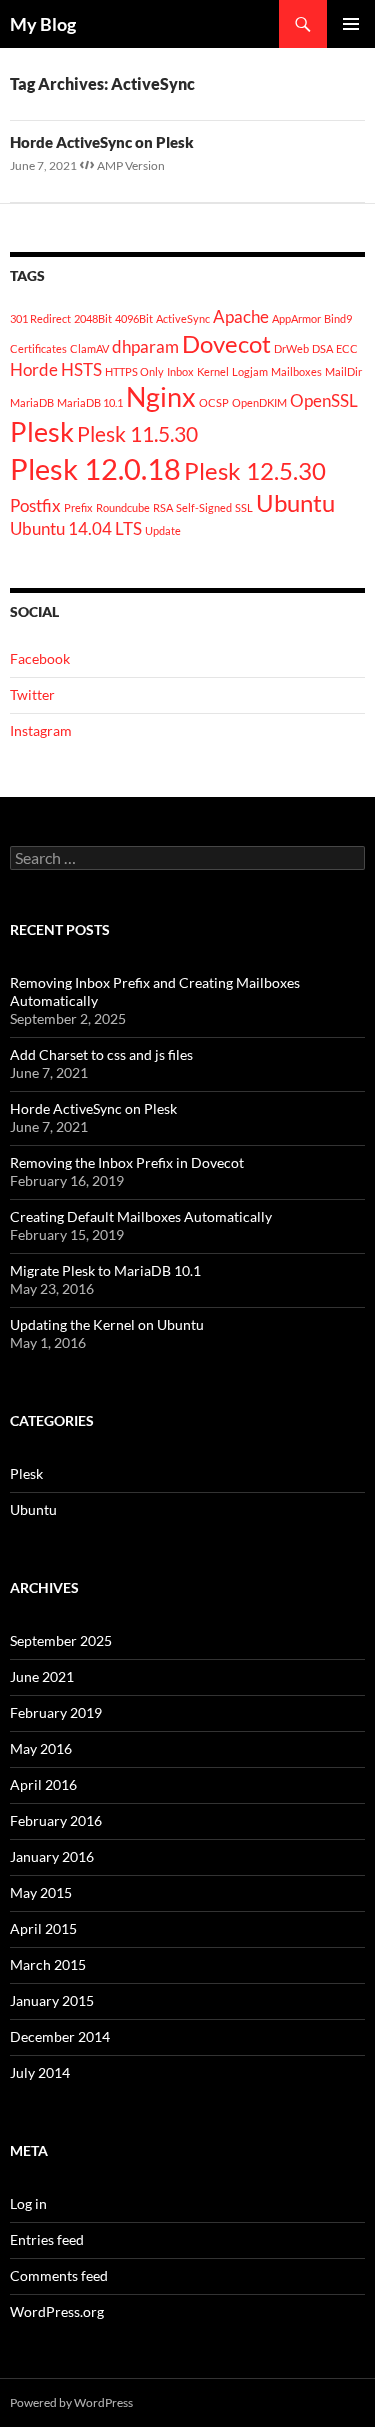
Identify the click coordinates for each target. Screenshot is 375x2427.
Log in (28, 2203)
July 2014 (40, 2072)
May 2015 (41, 1892)
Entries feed (47, 2239)
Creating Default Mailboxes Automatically (141, 1216)
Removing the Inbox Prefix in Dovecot (127, 1162)
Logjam (250, 371)
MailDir (343, 371)
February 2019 (56, 1712)
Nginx (161, 396)
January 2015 (52, 2000)
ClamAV (89, 348)
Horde (34, 369)
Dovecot (226, 343)
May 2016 (41, 1748)
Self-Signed (204, 507)
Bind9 (338, 318)
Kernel (213, 371)
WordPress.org (57, 2311)
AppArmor (296, 318)
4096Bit (134, 318)
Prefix (78, 507)
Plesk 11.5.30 (137, 433)
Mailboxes (296, 371)
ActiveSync (183, 318)
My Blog (43, 24)
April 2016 (43, 1784)
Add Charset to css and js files (101, 1054)
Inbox (180, 371)
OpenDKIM (259, 402)
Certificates (38, 348)
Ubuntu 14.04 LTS (76, 528)
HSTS (81, 369)
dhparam (145, 346)
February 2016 (56, 1820)
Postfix (35, 505)
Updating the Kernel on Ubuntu (107, 1324)
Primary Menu (351, 24)
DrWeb (291, 348)
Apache (241, 316)
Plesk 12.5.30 (255, 470)
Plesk (42, 431)
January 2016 (52, 1856)
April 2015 (43, 1928)
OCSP (214, 402)
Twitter (32, 694)
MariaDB (32, 402)
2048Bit (93, 318)
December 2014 (60, 2036)
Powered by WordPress (71, 2402)
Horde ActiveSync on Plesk (102, 142)
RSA (163, 507)
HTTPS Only (134, 371)
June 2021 (42, 1676)
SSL (244, 507)
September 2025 (61, 1640)
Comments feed (59, 2275)
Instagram (41, 730)
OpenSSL (324, 400)
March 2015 (48, 1964)
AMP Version (131, 165)
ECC (347, 348)
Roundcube (123, 507)
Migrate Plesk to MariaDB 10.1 (105, 1270)
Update (163, 530)
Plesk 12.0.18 (95, 468)
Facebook (40, 658)
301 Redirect (40, 318)
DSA (322, 348)
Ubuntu (295, 502)
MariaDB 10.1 (90, 402)
